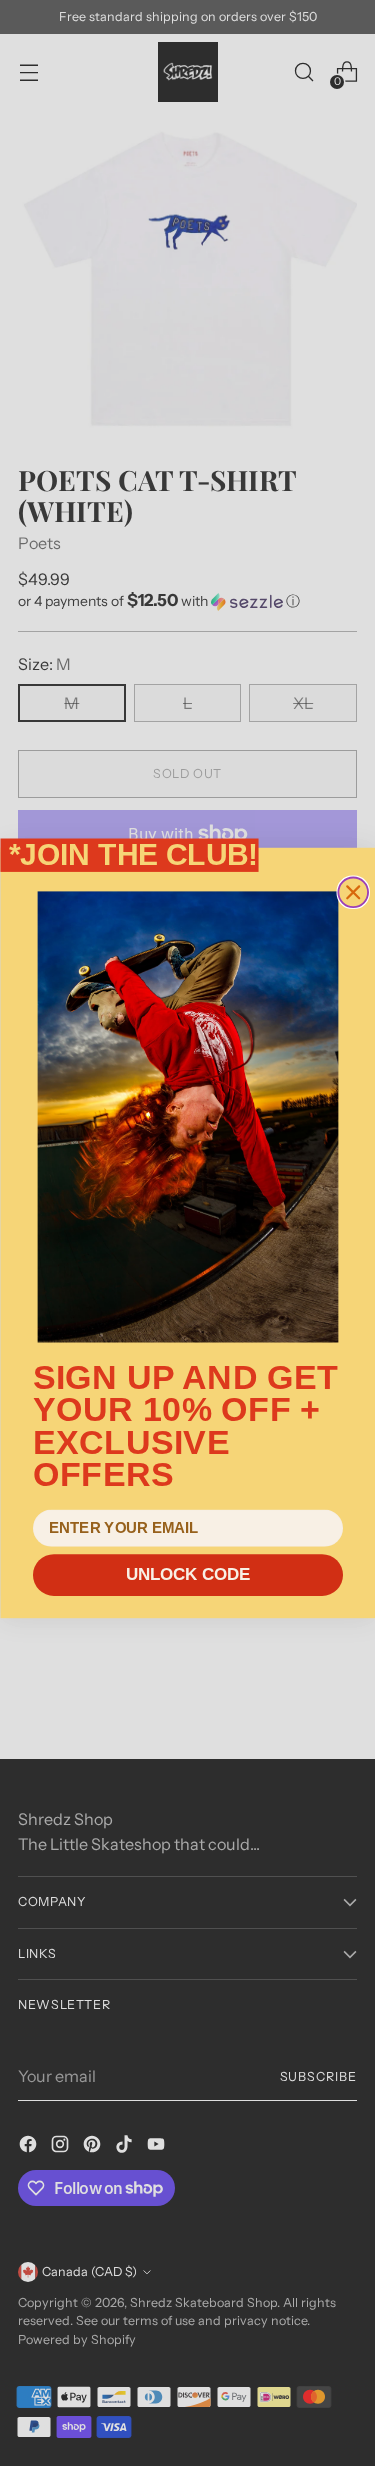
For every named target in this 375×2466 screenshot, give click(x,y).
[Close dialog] (353, 893)
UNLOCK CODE (187, 1575)
